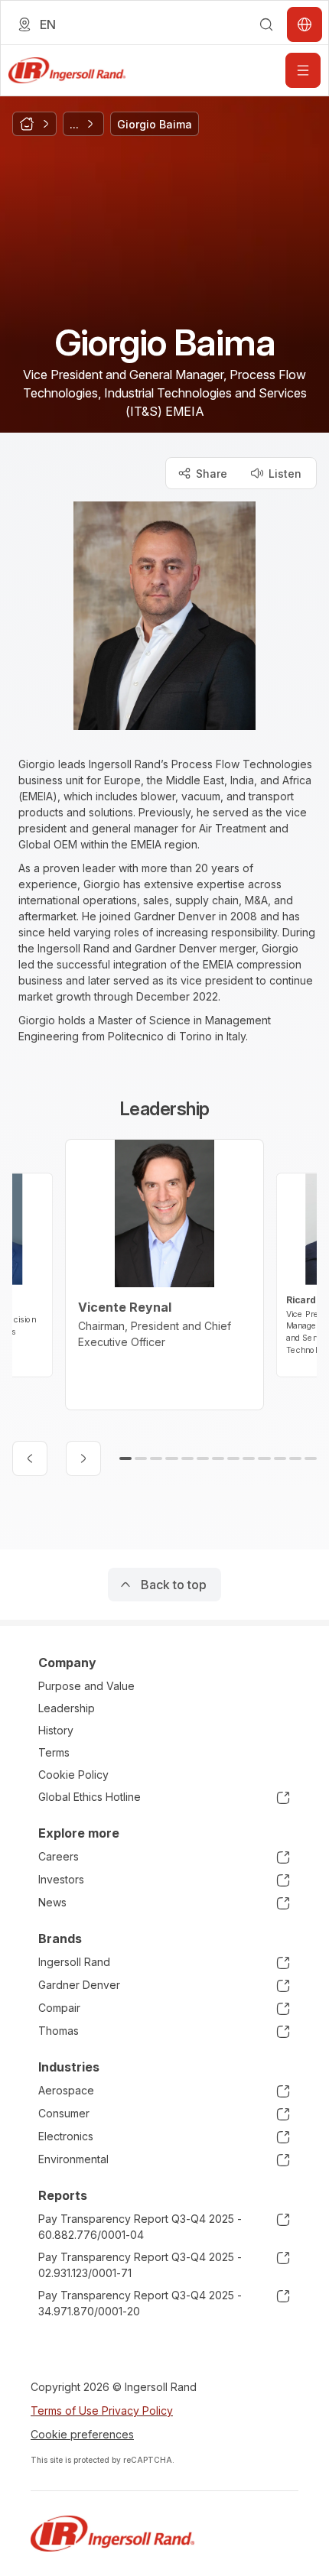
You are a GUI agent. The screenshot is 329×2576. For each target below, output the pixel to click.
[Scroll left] (30, 1458)
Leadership (67, 1708)
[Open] (303, 70)
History (56, 1730)
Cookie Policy (73, 1775)
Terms (54, 1752)
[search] (266, 24)
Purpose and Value (86, 1686)
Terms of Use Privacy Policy (102, 2411)
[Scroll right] (83, 1458)
